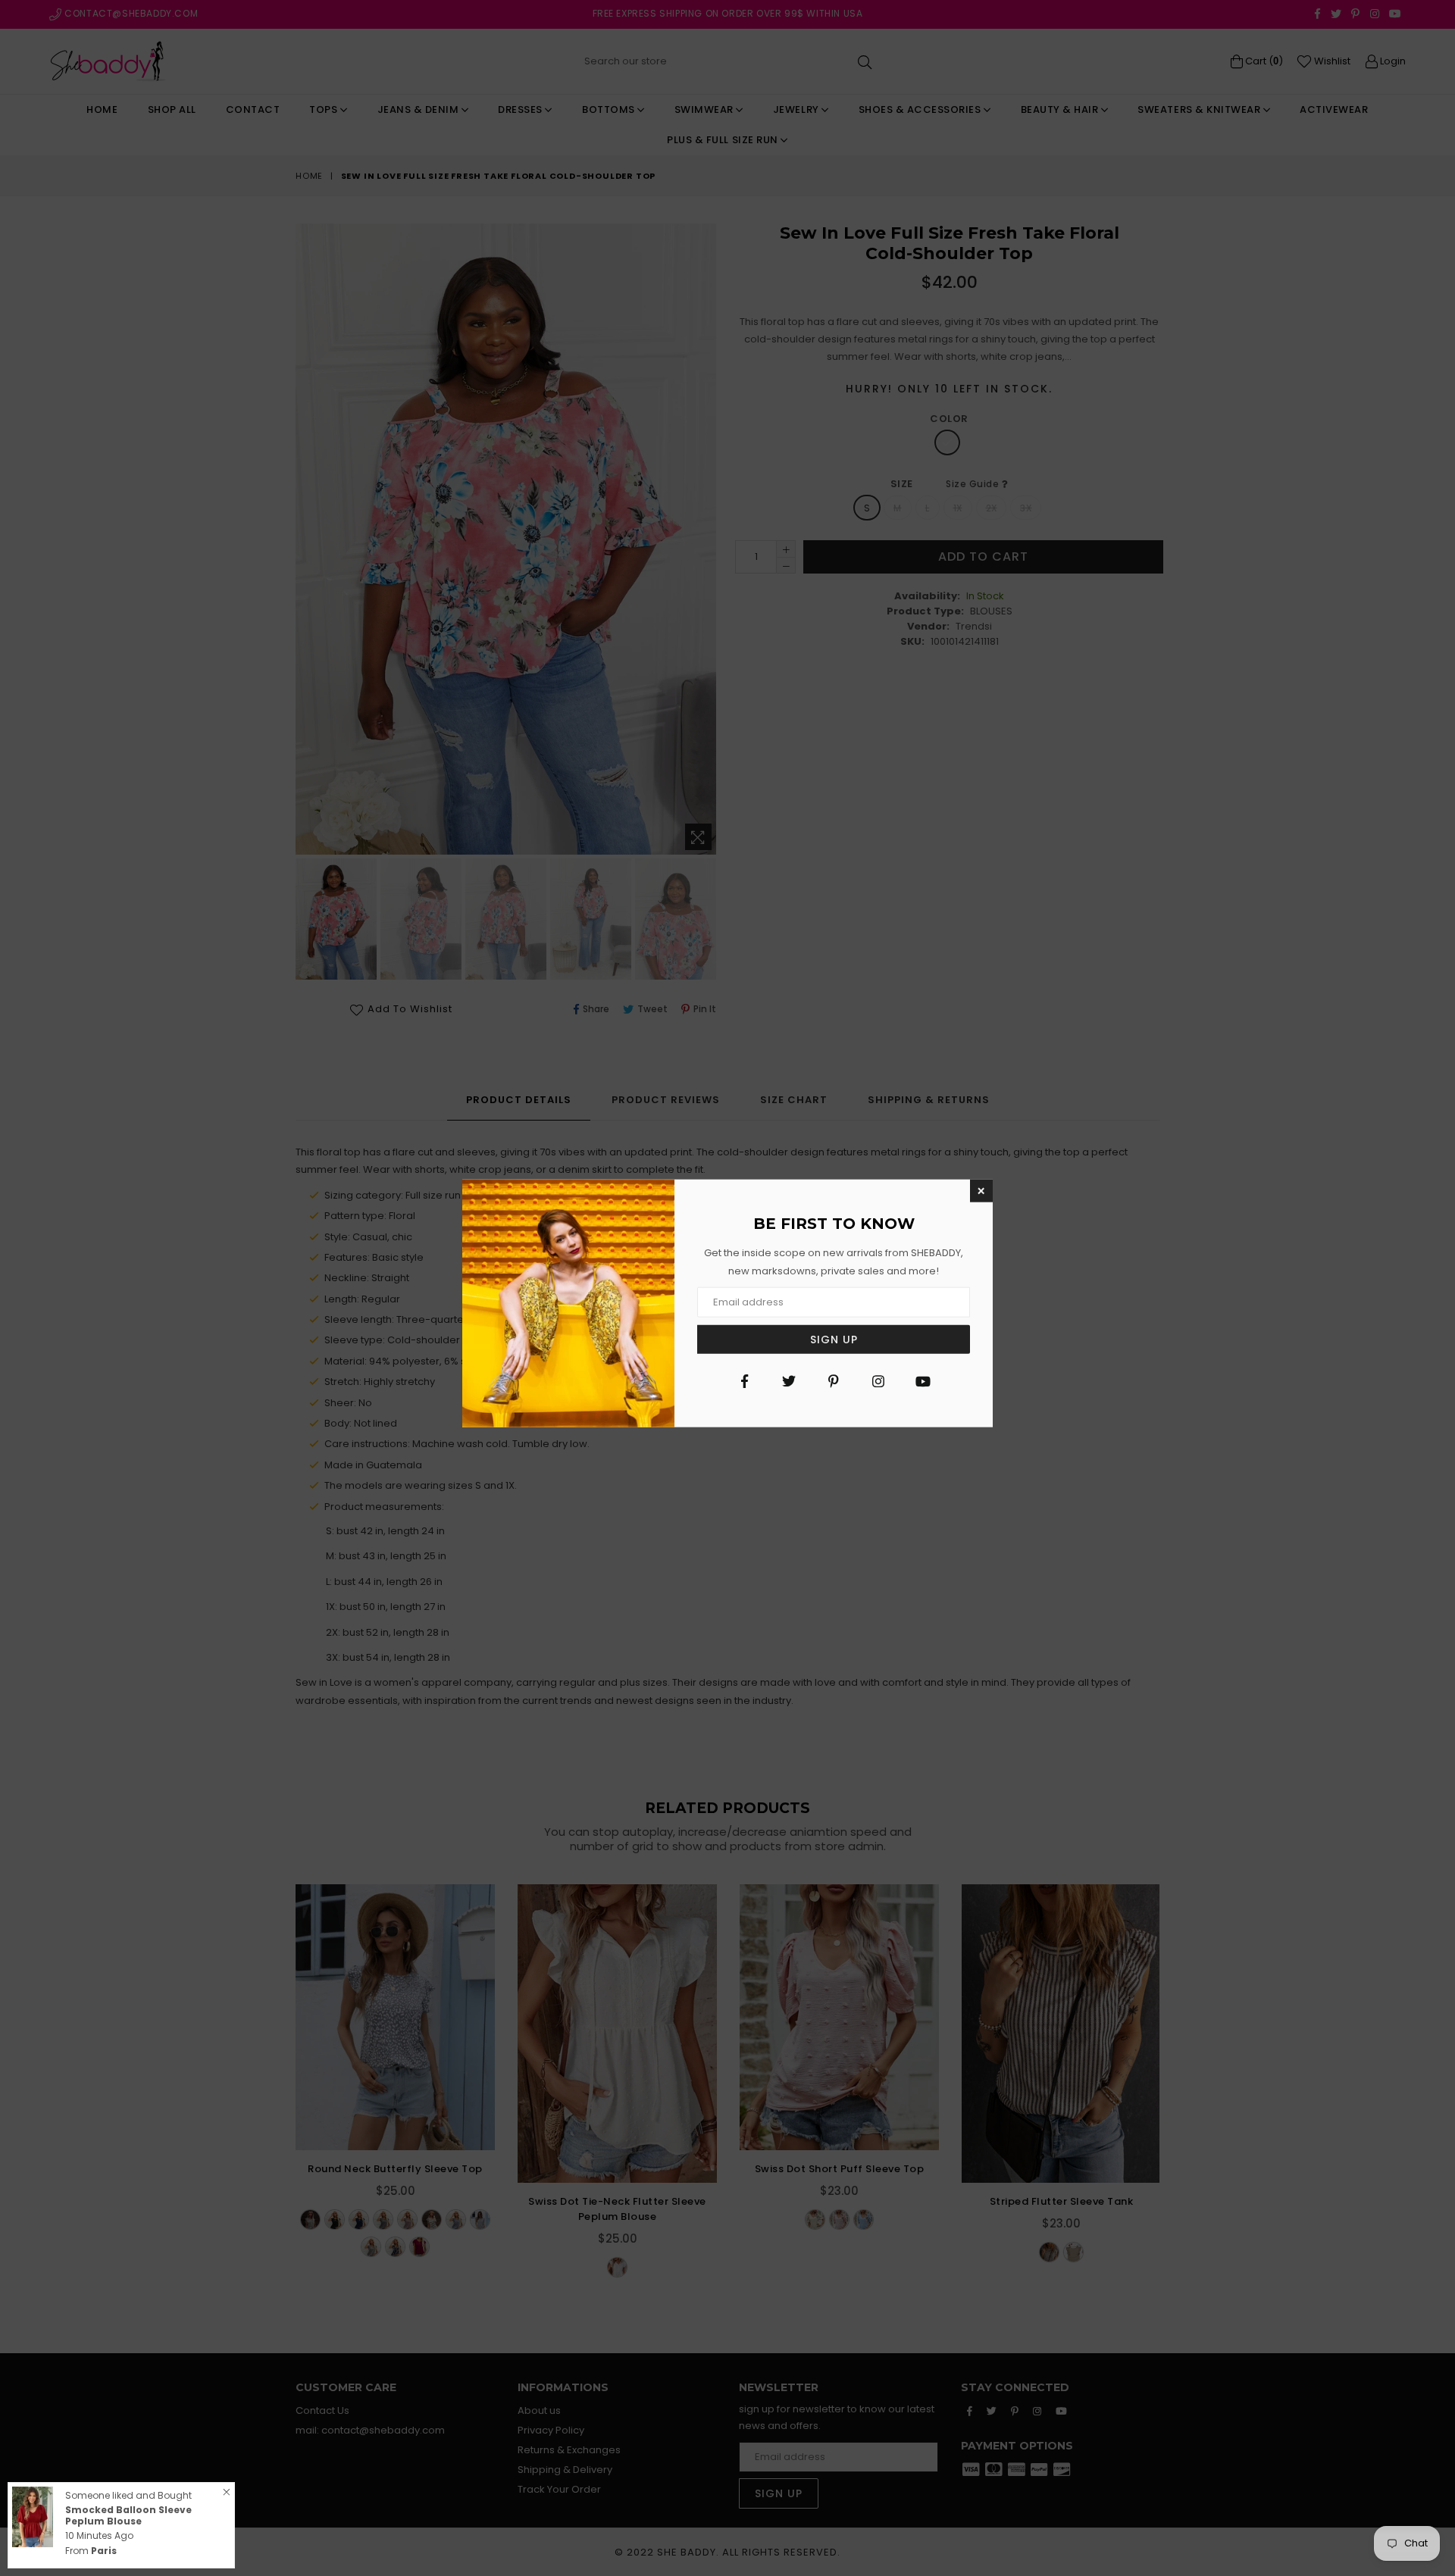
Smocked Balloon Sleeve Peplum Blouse (128, 2515)
